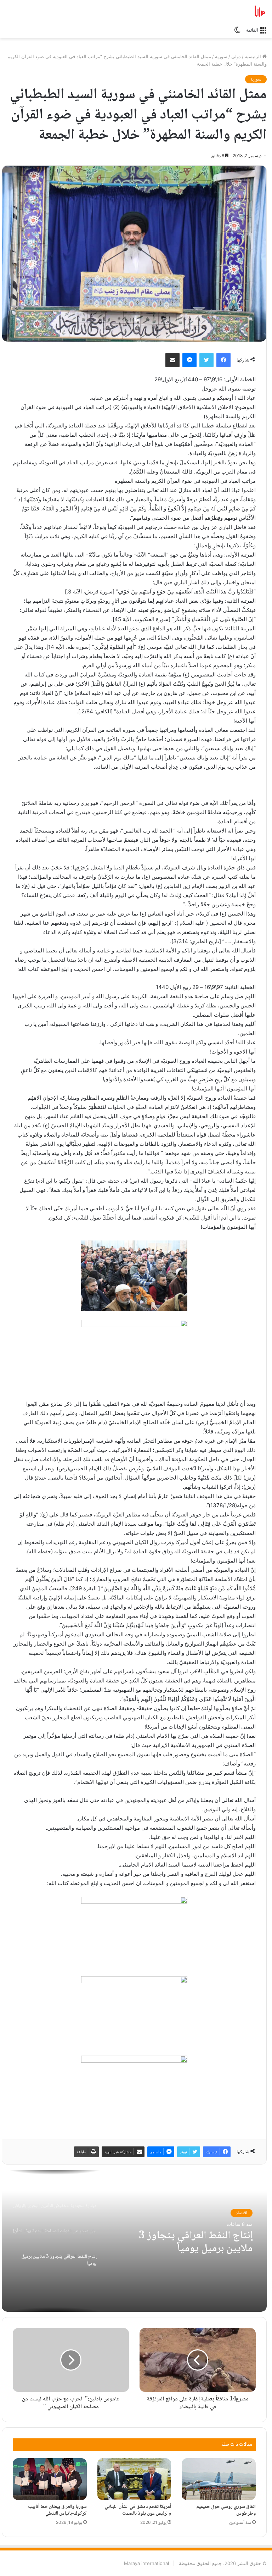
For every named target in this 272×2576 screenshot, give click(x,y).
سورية (221, 56)
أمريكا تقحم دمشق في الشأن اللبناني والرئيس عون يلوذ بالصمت (138, 2510)
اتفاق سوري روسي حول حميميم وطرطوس (226, 2510)
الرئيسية (254, 56)
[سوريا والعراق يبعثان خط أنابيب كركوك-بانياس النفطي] (50, 2479)
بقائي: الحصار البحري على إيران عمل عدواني (191, 2243)
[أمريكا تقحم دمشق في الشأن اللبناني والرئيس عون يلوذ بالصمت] (134, 2479)
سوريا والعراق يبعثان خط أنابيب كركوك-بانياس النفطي (57, 2510)
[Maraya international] (233, 11)
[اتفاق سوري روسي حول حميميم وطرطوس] (219, 2479)
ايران (243, 2213)
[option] (134, 2241)
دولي (236, 56)
